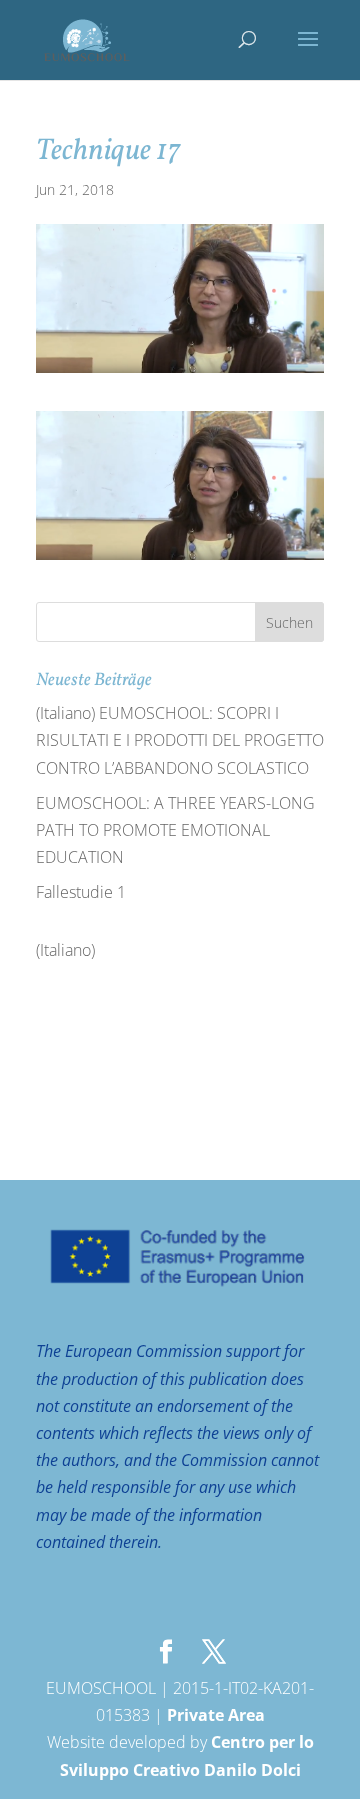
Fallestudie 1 (81, 892)
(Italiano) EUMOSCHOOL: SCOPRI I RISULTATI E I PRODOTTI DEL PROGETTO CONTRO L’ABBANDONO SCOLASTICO (180, 740)
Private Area (216, 1715)
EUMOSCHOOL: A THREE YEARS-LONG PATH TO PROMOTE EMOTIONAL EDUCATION (175, 830)
